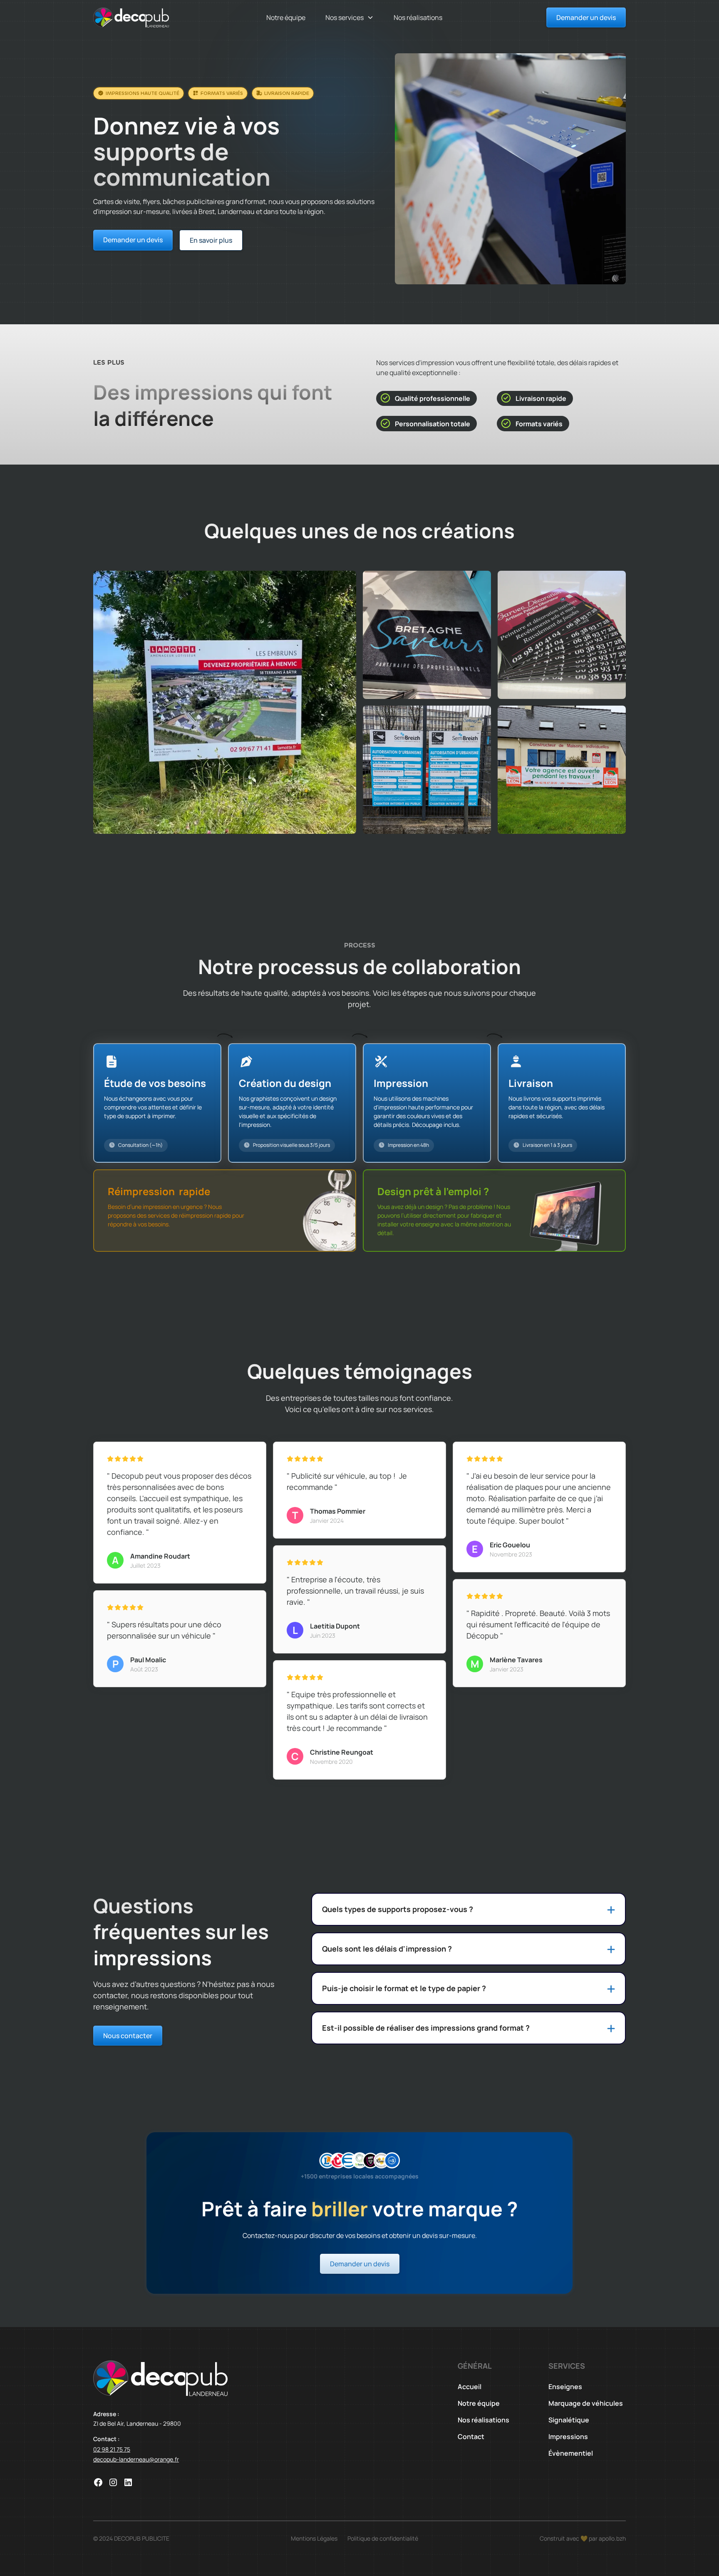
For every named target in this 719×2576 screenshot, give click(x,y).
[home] (131, 17)
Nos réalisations (418, 17)
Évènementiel (571, 2453)
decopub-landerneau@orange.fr (136, 2459)
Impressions (568, 2437)
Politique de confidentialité (383, 2538)
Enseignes (565, 2387)
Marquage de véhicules (586, 2403)
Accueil (470, 2387)
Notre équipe (286, 17)
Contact (471, 2437)
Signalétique (569, 2420)
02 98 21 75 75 (112, 2449)
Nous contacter (128, 2036)
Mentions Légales (314, 2538)
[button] (350, 17)
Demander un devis (586, 17)
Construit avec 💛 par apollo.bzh (583, 2538)
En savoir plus (211, 240)
